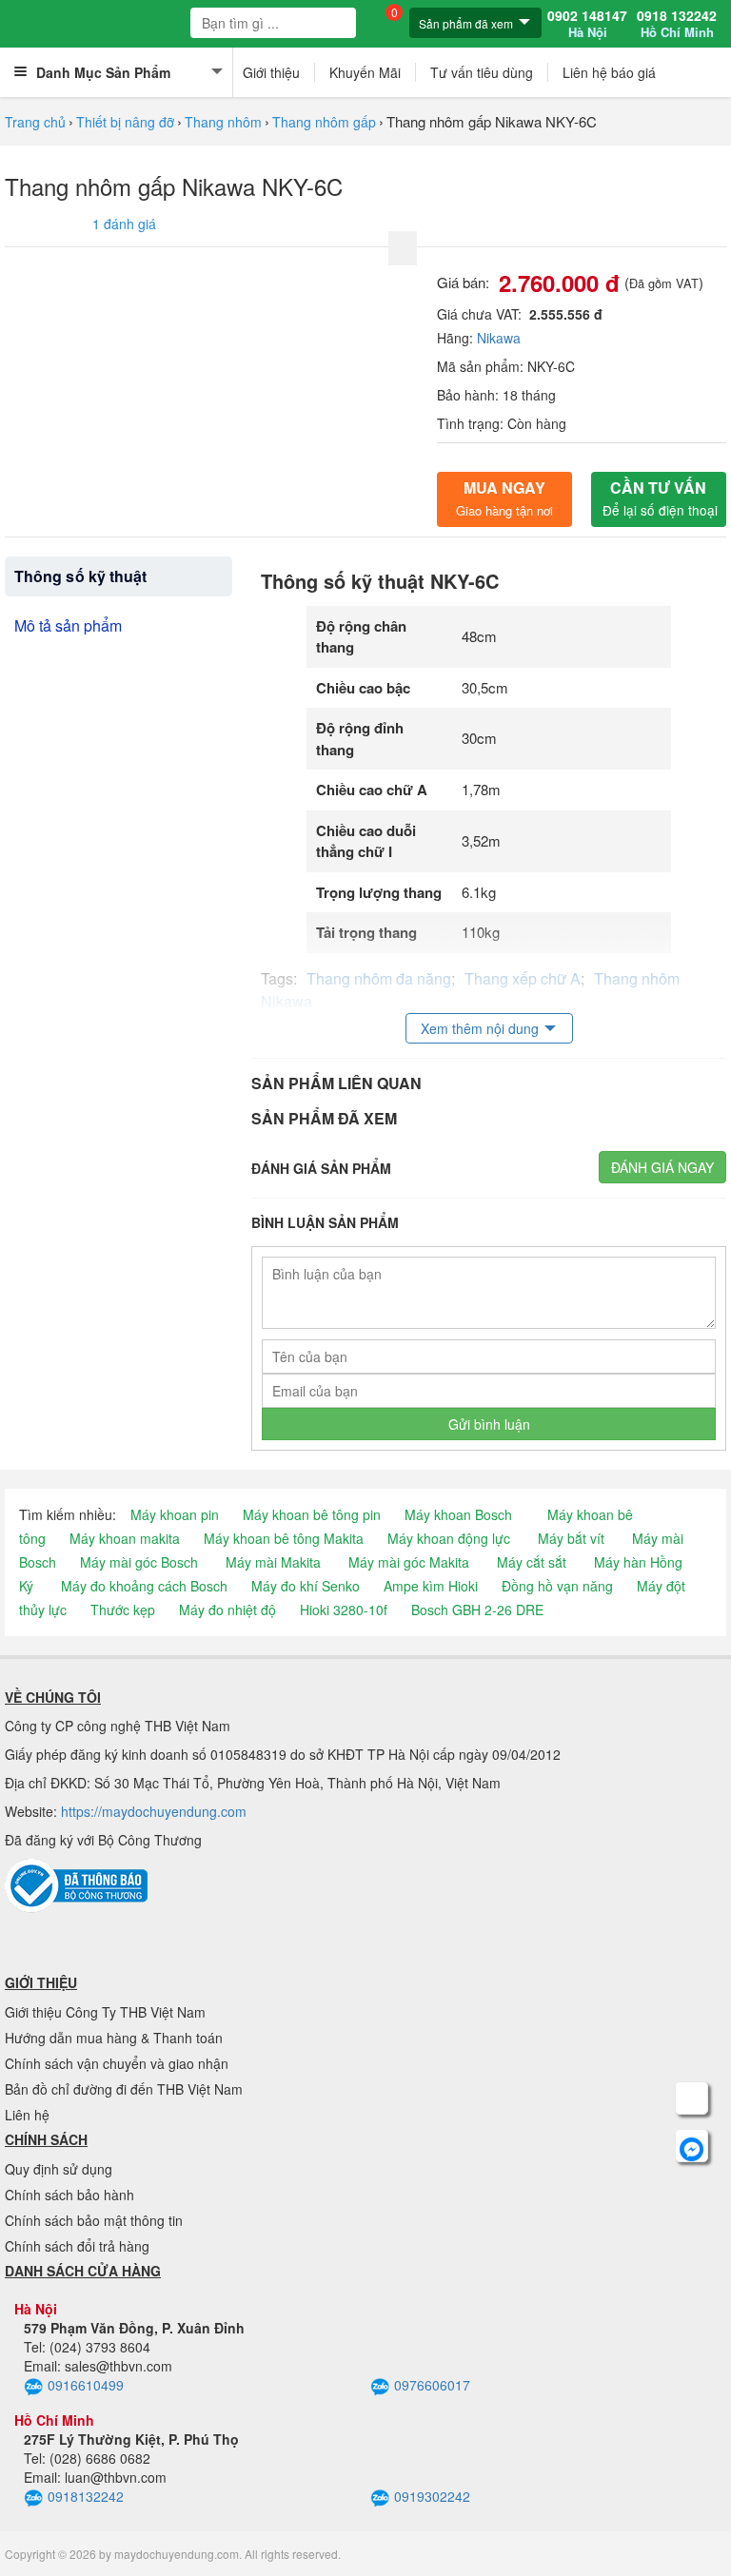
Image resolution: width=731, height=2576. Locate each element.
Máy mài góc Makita (409, 1562)
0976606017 (432, 2385)
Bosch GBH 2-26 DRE (477, 1610)
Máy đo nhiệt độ (227, 1610)
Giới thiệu (271, 72)
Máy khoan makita (125, 1538)
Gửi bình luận (489, 1424)
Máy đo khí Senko (306, 1586)
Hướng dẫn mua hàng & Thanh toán (114, 2038)
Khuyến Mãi (365, 72)
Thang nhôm (223, 122)
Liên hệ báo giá (609, 72)
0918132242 (86, 2496)
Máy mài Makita (273, 1562)
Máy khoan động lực (449, 1538)
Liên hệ (27, 2115)
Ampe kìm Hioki (431, 1586)
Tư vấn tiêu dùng (482, 72)
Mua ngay (504, 498)
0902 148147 (587, 24)
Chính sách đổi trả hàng (77, 2246)
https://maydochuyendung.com (154, 1811)
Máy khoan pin (175, 1514)
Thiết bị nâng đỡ (125, 122)
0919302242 (432, 2496)
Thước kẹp (123, 1610)
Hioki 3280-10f (344, 1610)
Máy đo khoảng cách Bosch (144, 1586)
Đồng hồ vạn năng (557, 1586)
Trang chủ (35, 122)
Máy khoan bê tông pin (312, 1514)
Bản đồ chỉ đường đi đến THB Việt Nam (124, 2089)
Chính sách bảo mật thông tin (94, 2220)
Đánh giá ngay (662, 1167)
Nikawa (499, 338)
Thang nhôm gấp (324, 122)
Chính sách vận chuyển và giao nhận (117, 2063)
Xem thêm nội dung (480, 1028)
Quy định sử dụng (59, 2169)
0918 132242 (677, 24)
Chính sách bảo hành (69, 2195)
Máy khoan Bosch (458, 1514)
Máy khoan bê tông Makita (284, 1538)
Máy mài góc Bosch (139, 1562)
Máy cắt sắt (532, 1562)
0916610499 (86, 2385)
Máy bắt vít (571, 1538)
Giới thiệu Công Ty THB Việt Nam (105, 2012)
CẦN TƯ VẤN (660, 498)
